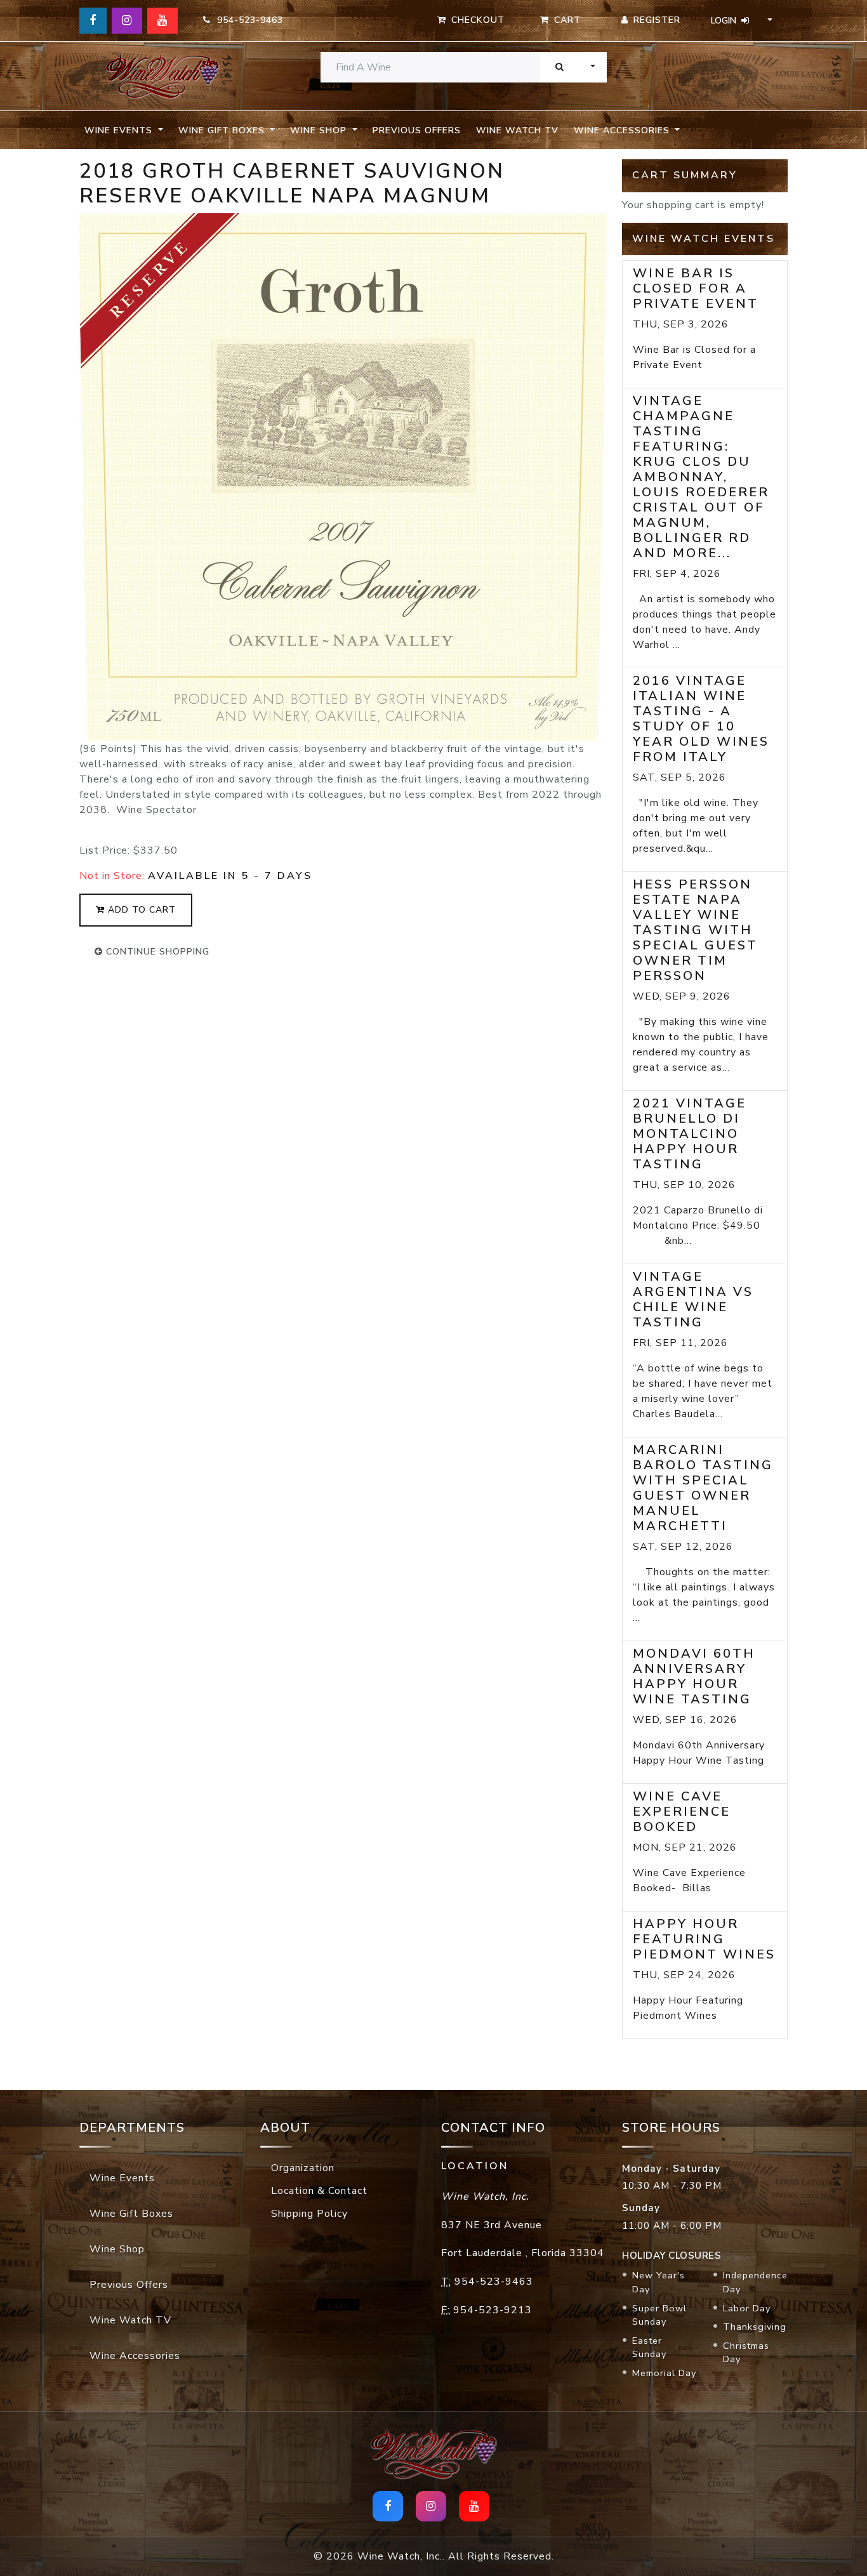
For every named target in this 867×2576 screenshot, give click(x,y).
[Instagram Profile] (127, 21)
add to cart (140, 910)
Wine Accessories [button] (623, 130)
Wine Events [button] (120, 130)
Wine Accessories (135, 2356)
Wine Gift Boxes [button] (223, 130)
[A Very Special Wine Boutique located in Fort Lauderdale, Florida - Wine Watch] (162, 76)
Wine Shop (117, 2249)
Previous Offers (417, 130)
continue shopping (156, 952)
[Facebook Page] (93, 21)
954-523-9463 (247, 20)
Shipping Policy (309, 2214)
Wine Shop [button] (320, 130)
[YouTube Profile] (162, 21)
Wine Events (122, 2178)
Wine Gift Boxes (131, 2214)
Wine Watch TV (517, 130)
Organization (303, 2168)
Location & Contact (319, 2191)
